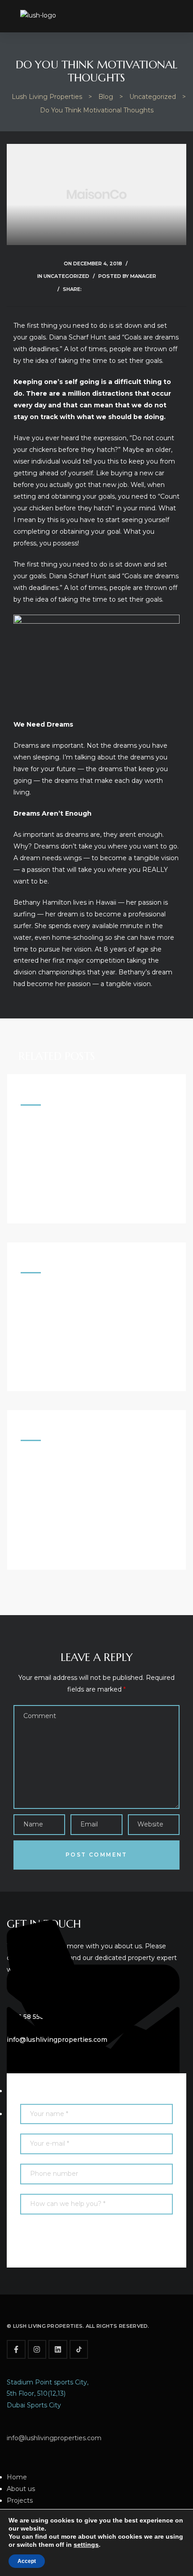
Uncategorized (66, 276)
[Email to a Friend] (133, 289)
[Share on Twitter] (99, 289)
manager (143, 276)
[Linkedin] (58, 2349)
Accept (27, 2561)
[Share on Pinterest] (122, 289)
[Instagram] (37, 2349)
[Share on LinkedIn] (111, 289)
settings (86, 2545)
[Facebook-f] (16, 2349)
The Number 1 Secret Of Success (78, 1297)
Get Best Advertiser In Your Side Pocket (94, 1129)
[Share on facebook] (88, 289)
